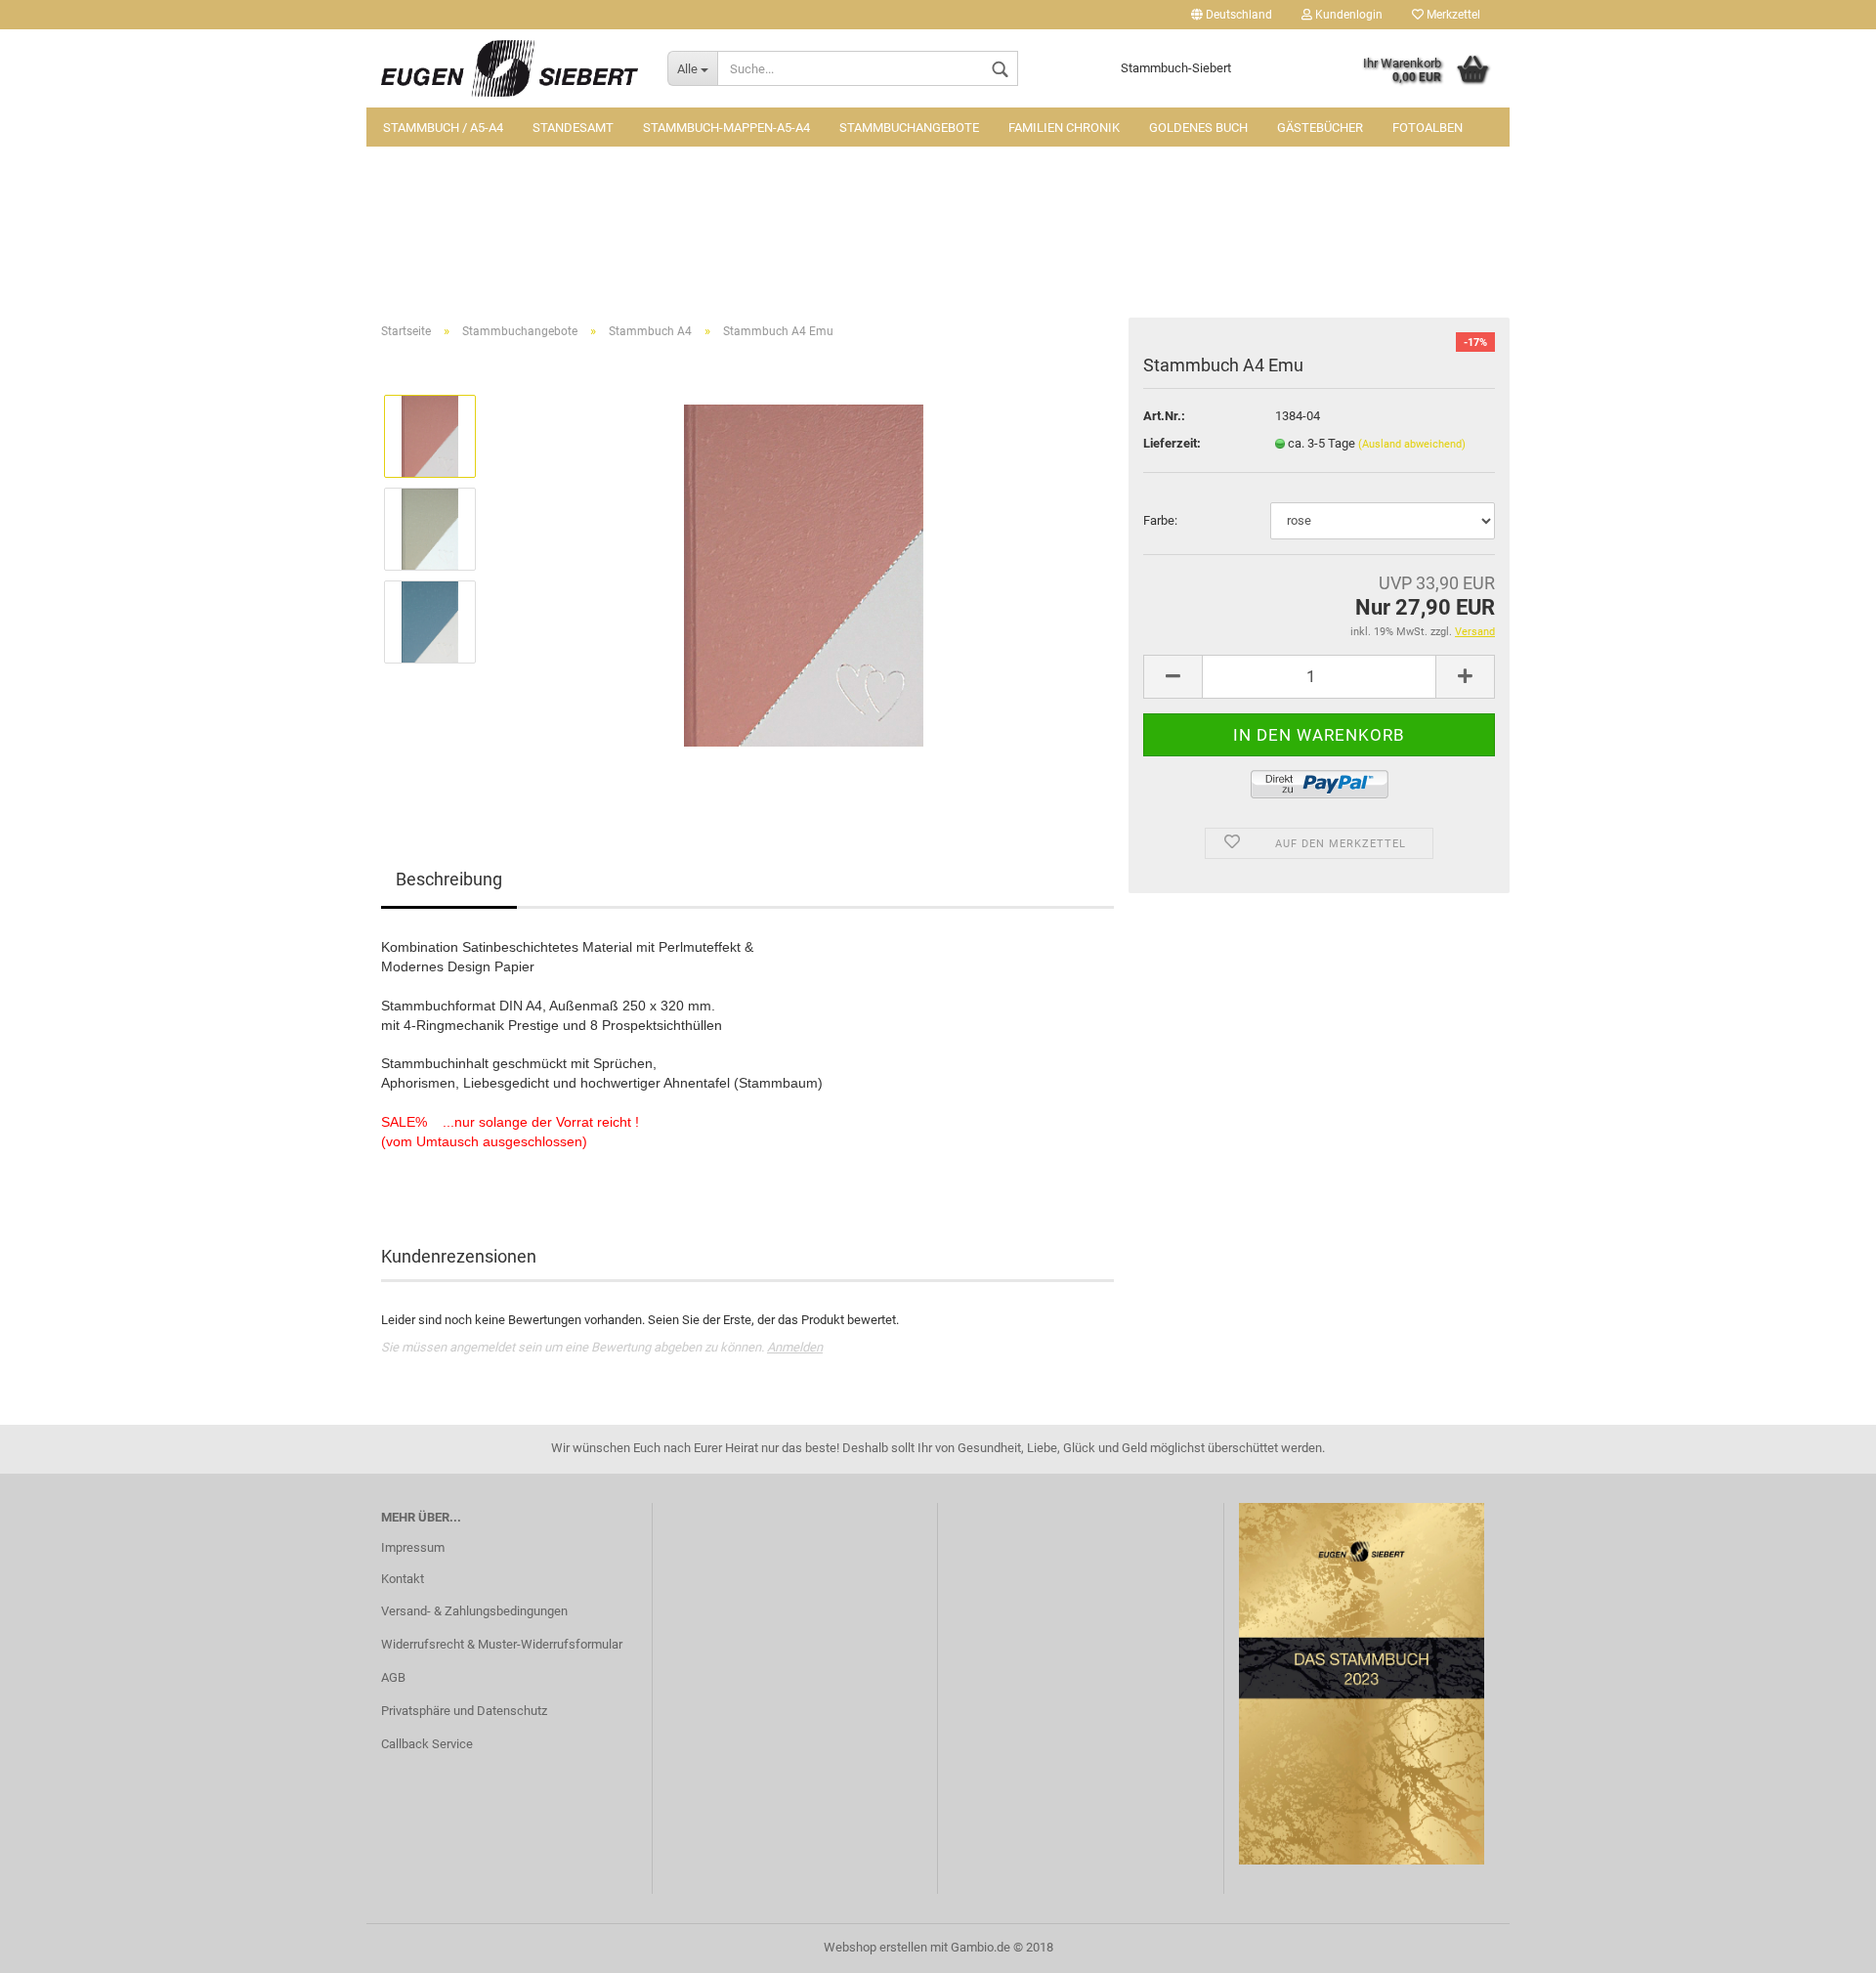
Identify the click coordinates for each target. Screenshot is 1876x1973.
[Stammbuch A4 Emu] (804, 574)
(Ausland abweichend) (1412, 444)
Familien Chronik (1064, 128)
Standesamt (573, 128)
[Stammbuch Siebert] (510, 68)
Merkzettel (1452, 15)
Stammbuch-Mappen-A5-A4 (726, 128)
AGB (393, 1677)
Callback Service (427, 1744)
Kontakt (403, 1579)
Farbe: (1160, 520)
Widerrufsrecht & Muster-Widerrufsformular (502, 1644)
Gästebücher (1320, 128)
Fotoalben (1428, 128)
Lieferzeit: (1172, 443)
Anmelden (795, 1347)
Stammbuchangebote (909, 128)
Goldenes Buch (1198, 128)
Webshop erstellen (875, 1947)
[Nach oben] (1822, 1944)
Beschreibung (449, 879)
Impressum (413, 1547)
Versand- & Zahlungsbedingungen (474, 1611)
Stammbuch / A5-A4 (443, 128)
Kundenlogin (1347, 15)
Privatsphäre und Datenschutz (464, 1711)
